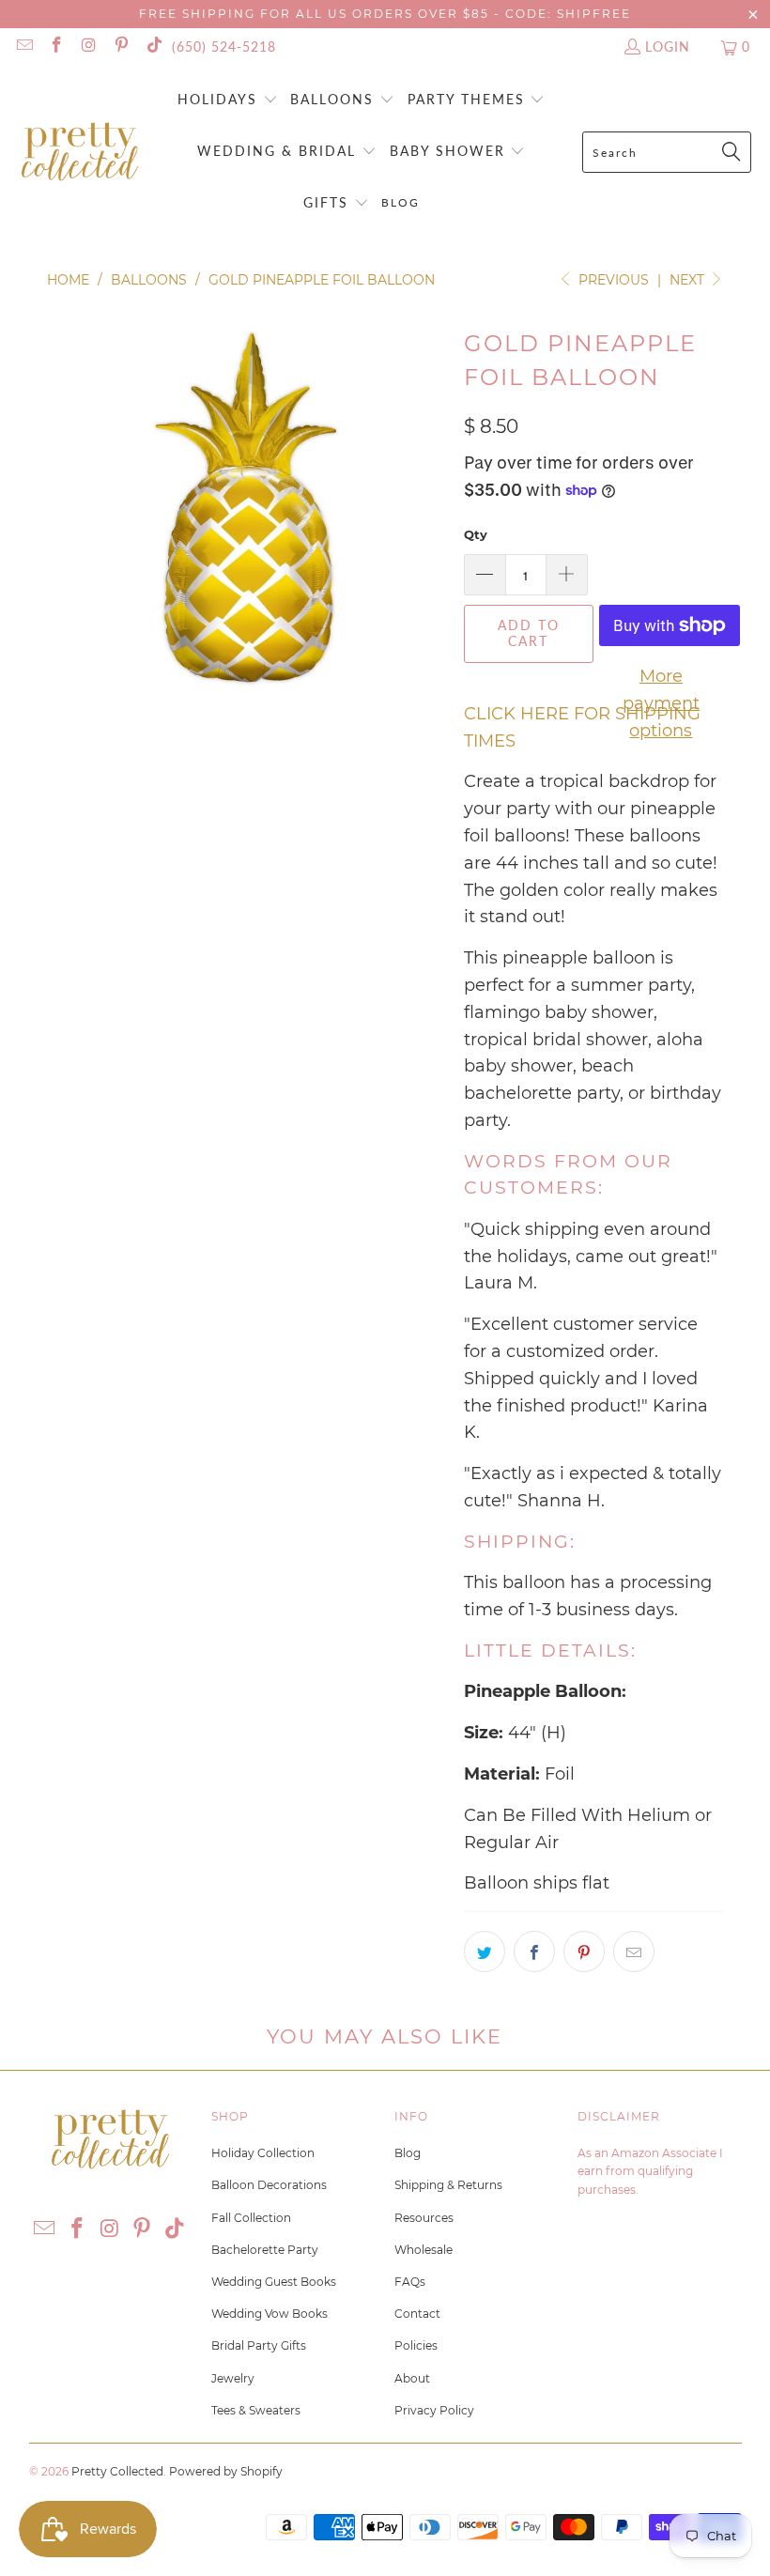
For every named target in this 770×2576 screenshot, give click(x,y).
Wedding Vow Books (269, 2314)
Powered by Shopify (226, 2471)
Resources (424, 2218)
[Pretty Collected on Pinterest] (121, 46)
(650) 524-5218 (224, 46)
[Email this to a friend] (634, 1951)
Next (689, 280)
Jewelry (233, 2378)
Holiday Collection (263, 2153)
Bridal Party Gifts (259, 2345)
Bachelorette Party (265, 2250)
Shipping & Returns (448, 2185)
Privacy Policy (434, 2410)
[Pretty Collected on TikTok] (153, 46)
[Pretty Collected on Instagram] (88, 46)
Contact (417, 2314)
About (412, 2378)
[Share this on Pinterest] (584, 1951)
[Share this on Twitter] (485, 1951)
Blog (408, 2153)
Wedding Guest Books (274, 2282)
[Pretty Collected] (80, 153)
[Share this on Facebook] (534, 1951)
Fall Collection (251, 2218)
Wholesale (423, 2250)
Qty (476, 534)
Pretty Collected (117, 2471)
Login (668, 46)
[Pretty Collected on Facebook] (56, 46)
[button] (228, 101)
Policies (416, 2345)
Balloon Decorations (269, 2185)
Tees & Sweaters (256, 2410)
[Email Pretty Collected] (23, 46)
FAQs (410, 2282)
